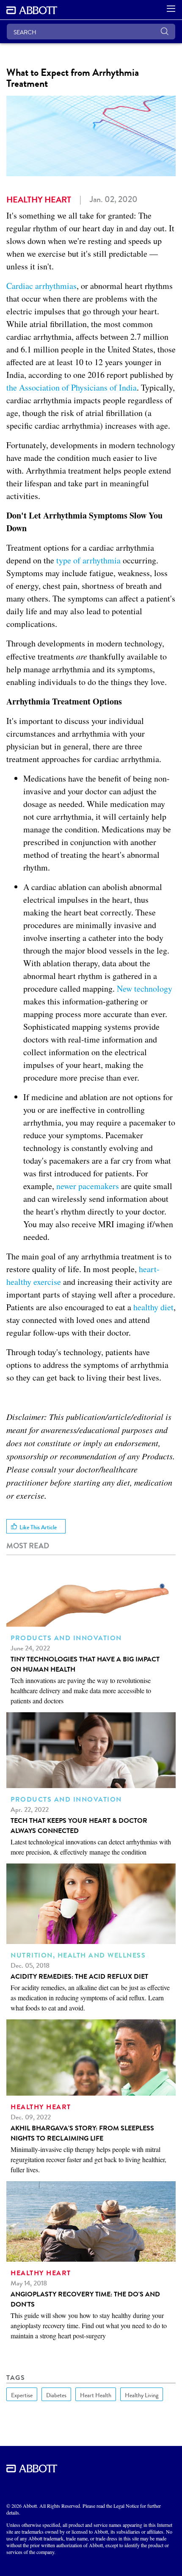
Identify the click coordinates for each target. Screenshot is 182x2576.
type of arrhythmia (88, 560)
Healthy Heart (39, 200)
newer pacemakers (88, 1186)
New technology (145, 989)
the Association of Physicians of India (72, 387)
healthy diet (153, 1307)
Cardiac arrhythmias (41, 286)
